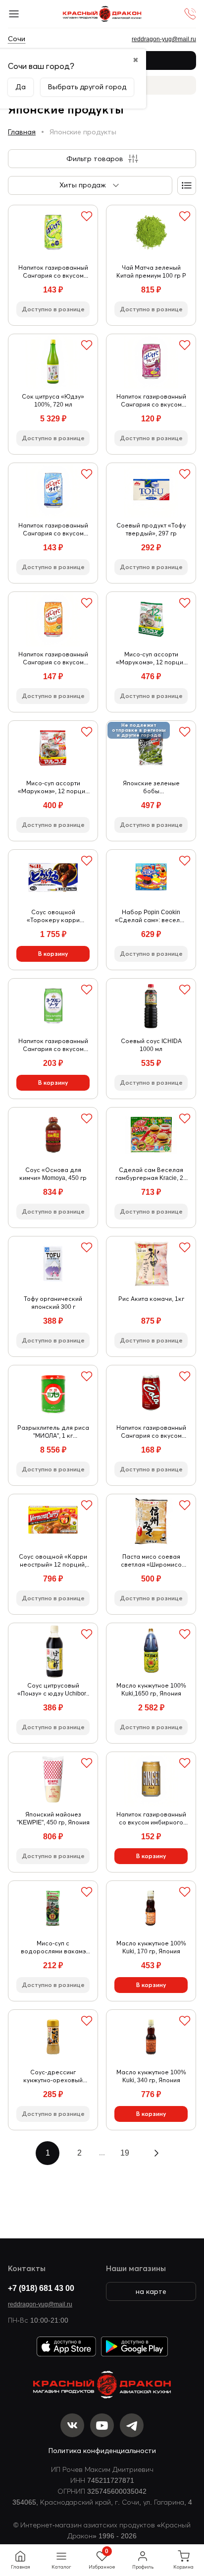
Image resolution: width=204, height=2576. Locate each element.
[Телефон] (190, 14)
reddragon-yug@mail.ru (40, 2304)
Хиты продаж (83, 185)
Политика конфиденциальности (102, 2451)
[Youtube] (102, 2425)
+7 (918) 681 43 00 (41, 2288)
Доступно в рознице (53, 309)
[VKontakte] (72, 2425)
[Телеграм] (132, 2425)
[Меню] (14, 14)
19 (125, 2153)
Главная (22, 132)
